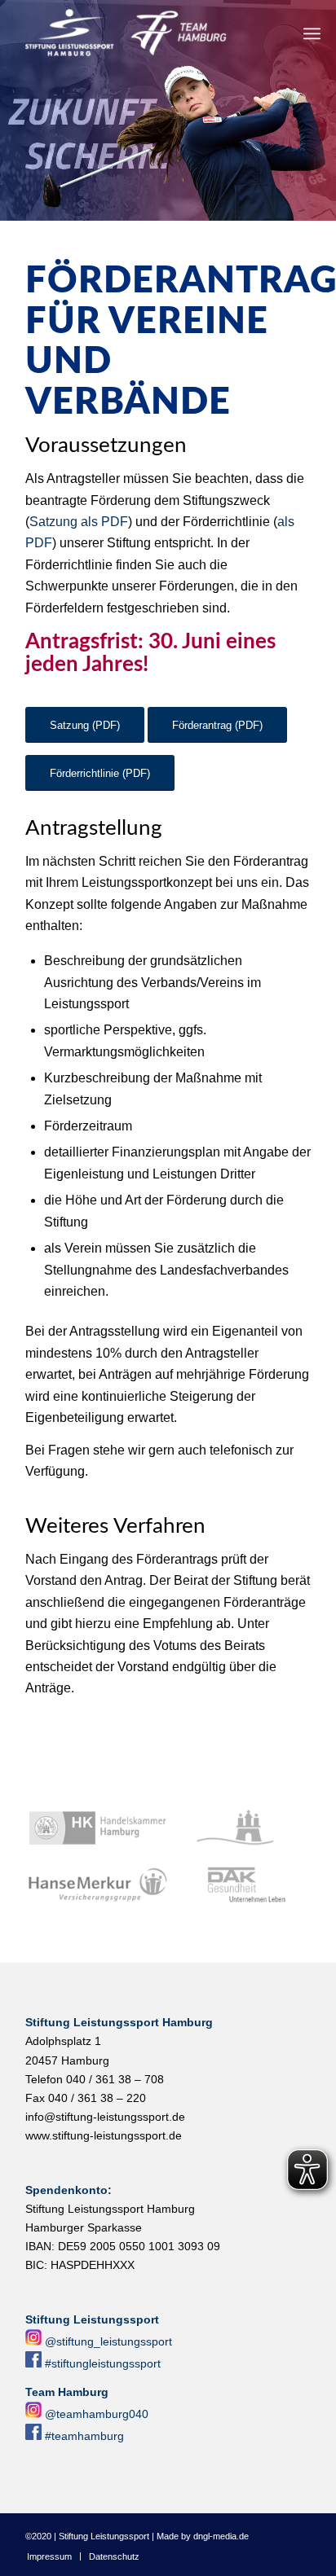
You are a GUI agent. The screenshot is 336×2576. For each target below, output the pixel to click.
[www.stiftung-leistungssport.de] (139, 33)
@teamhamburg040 (97, 2414)
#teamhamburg (84, 2436)
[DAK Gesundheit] (241, 1885)
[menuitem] (312, 33)
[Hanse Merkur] (98, 1885)
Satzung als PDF (79, 522)
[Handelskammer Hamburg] (98, 1828)
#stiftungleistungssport (103, 2363)
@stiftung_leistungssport (108, 2341)
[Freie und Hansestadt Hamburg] (241, 1828)
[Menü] (312, 33)
